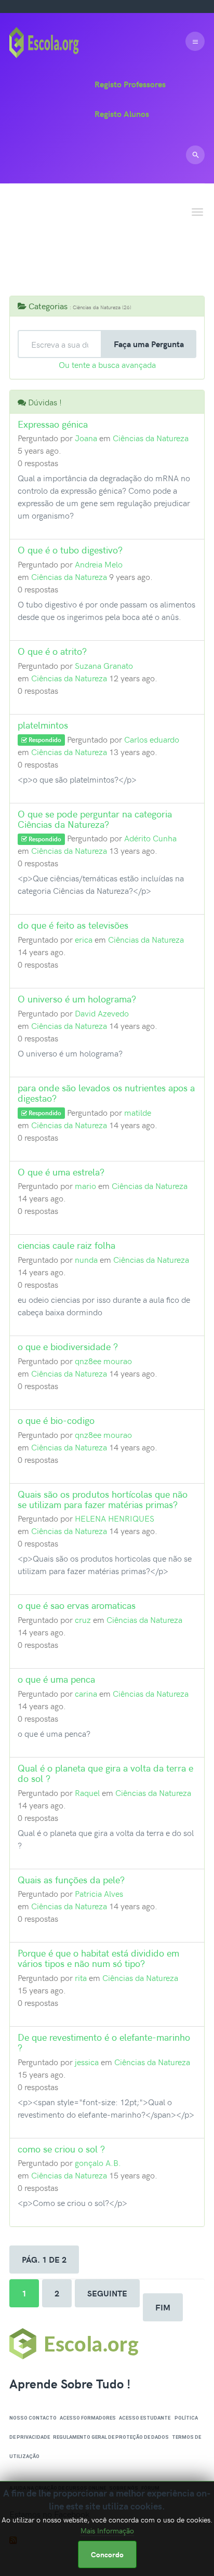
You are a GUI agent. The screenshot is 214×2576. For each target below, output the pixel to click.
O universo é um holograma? (77, 999)
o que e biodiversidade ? (68, 1346)
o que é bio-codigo (56, 1420)
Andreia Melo (99, 564)
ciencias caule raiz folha (66, 1245)
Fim (163, 2307)
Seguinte (107, 2293)
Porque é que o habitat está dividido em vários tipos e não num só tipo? (98, 1958)
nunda (86, 1259)
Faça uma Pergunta (149, 344)
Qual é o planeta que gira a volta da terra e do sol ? (105, 1773)
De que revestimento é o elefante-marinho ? (104, 2042)
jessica (87, 2062)
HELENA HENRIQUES (115, 1518)
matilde (138, 1112)
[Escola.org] (44, 41)
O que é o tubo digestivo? (70, 550)
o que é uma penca (56, 1679)
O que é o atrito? (52, 651)
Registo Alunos (122, 114)
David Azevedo (102, 1013)
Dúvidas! (37, 231)
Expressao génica (53, 424)
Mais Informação (107, 2531)
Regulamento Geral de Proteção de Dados (111, 2437)
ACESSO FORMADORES (88, 2418)
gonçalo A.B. (98, 2162)
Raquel (87, 1792)
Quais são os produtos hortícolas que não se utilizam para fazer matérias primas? (103, 1499)
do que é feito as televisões (73, 925)
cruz (83, 1619)
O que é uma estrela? (61, 1172)
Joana (86, 438)
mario (85, 1185)
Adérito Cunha (150, 838)
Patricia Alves (99, 1893)
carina (86, 1693)
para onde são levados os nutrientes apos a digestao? (106, 1093)
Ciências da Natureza (151, 438)
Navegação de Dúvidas (95, 271)
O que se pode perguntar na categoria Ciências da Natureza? (95, 819)
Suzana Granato (104, 665)
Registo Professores (130, 84)
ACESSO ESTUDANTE (145, 2418)
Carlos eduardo (152, 739)
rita (81, 1977)
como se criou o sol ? (61, 2149)
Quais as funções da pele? (71, 1879)
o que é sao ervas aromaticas (77, 1605)
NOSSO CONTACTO (33, 2418)
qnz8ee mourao (103, 1360)
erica (84, 939)
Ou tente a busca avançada (107, 364)
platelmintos (43, 725)
